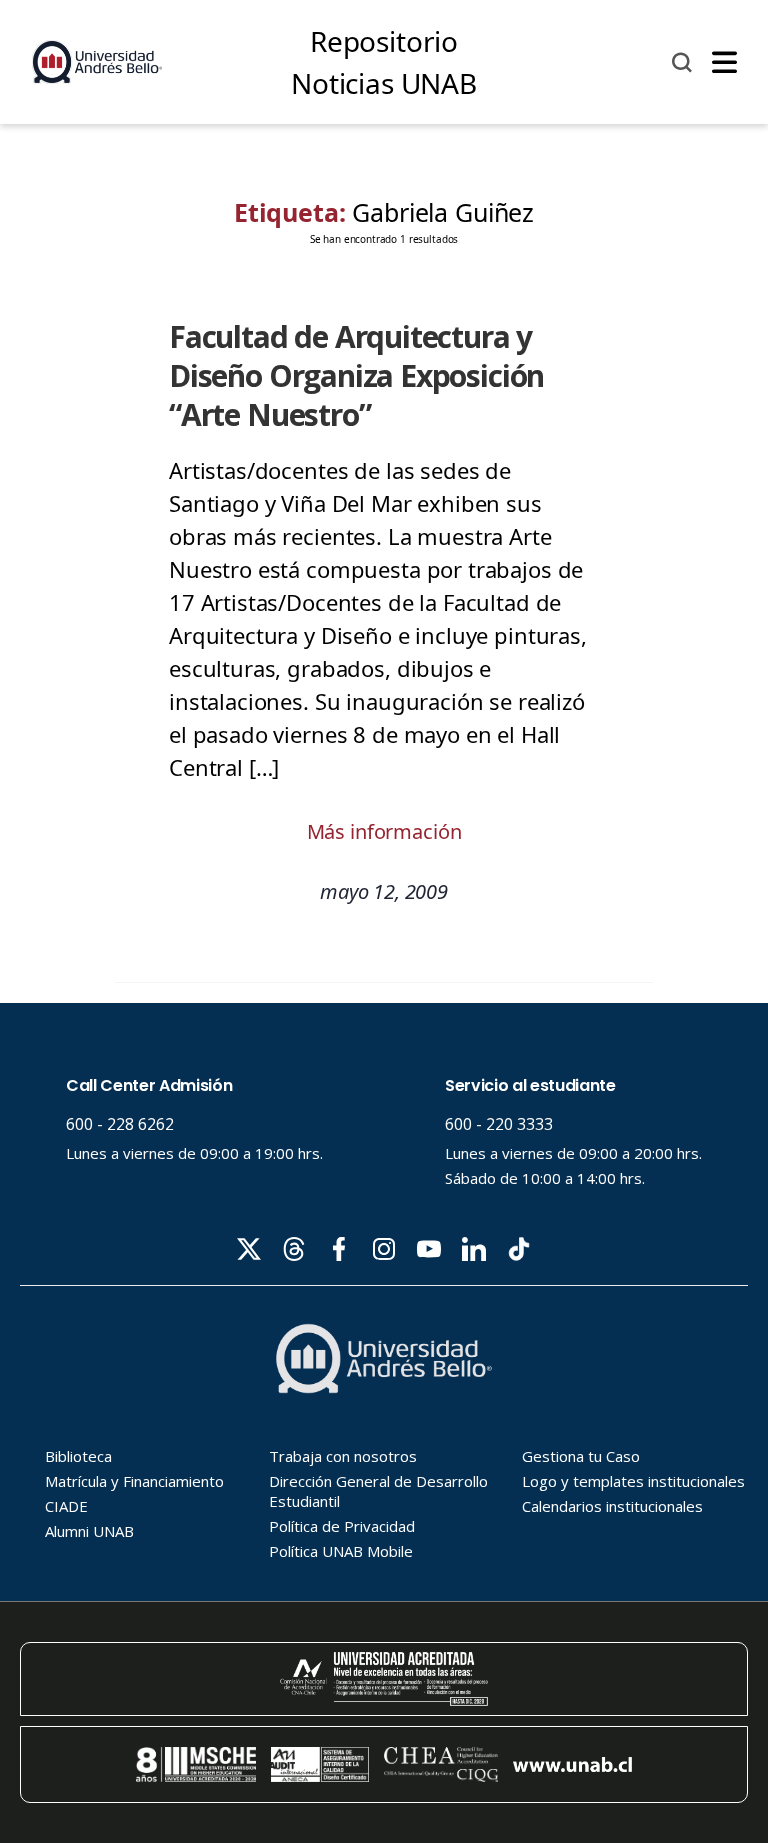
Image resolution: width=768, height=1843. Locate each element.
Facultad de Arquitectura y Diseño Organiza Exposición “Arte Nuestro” (356, 375)
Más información (384, 831)
